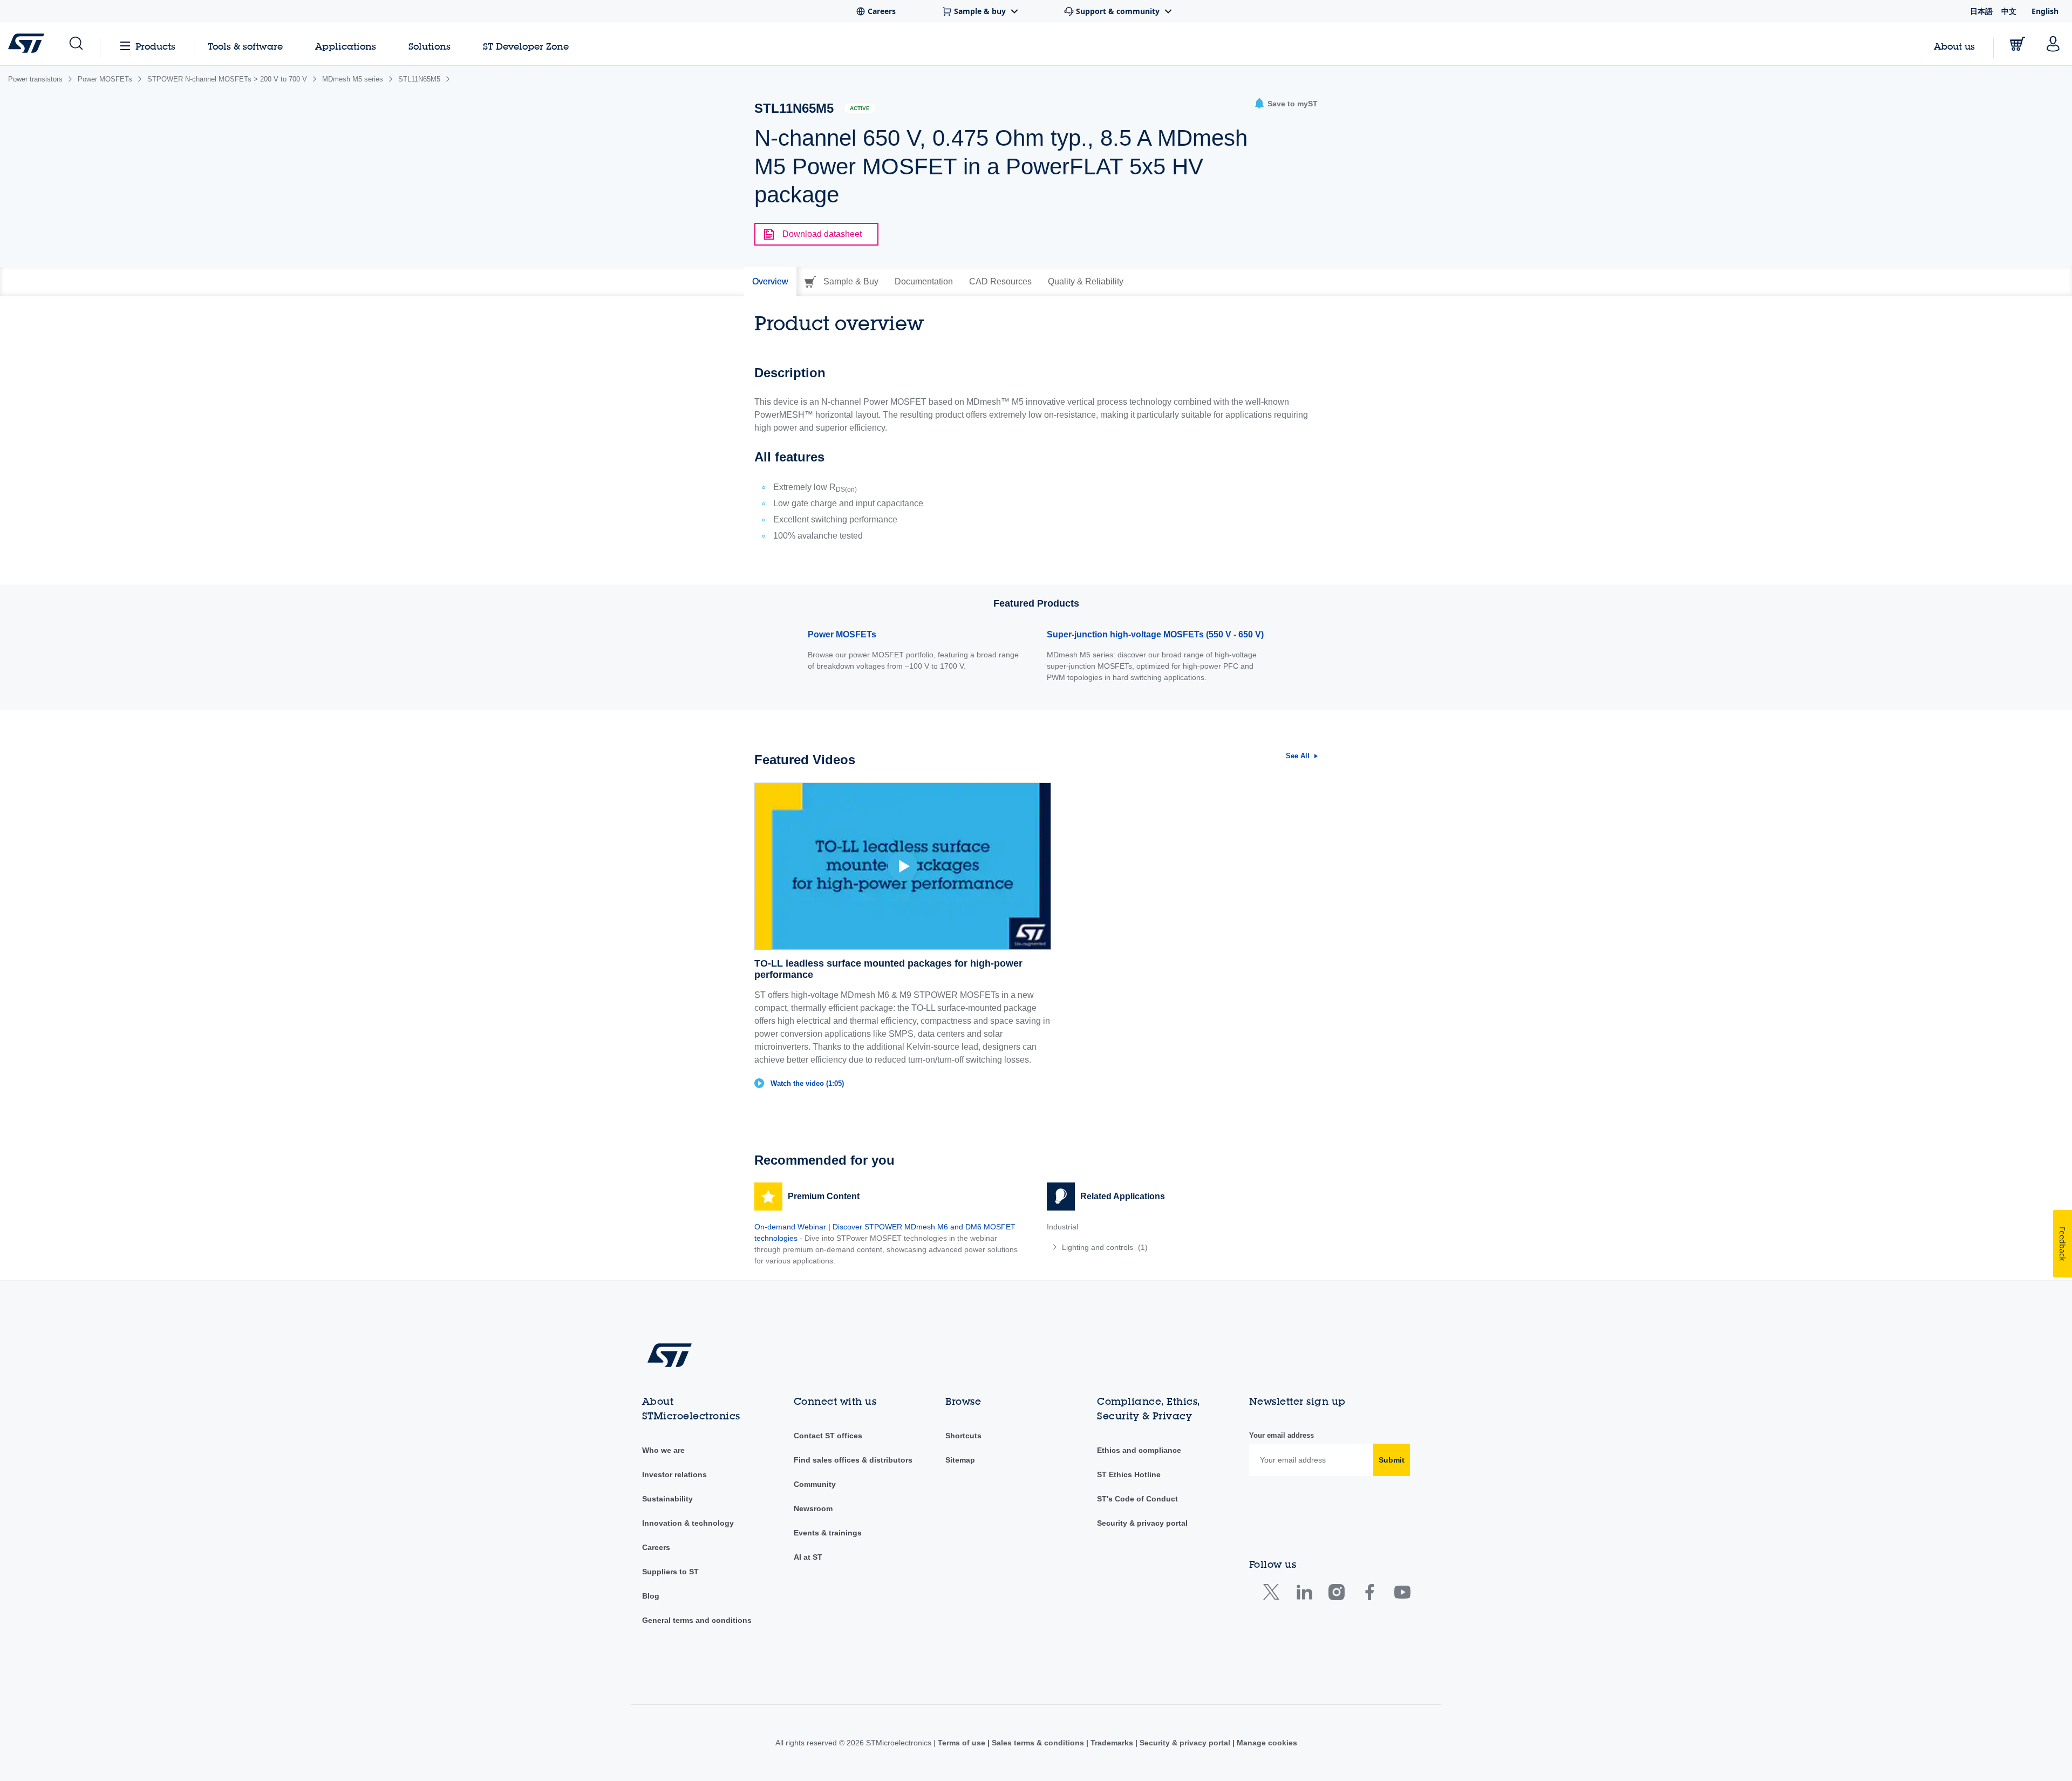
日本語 (1981, 11)
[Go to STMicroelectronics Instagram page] (1336, 1595)
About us (1954, 46)
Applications (346, 46)
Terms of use (963, 1743)
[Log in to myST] (2053, 44)
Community (815, 1484)
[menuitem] (1182, 1247)
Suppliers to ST (670, 1572)
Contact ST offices (828, 1436)
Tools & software (245, 46)
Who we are (663, 1450)
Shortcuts (963, 1436)
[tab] (770, 282)
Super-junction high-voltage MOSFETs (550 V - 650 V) (1155, 634)
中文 (2009, 11)
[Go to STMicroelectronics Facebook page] (1369, 1595)
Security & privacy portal (1142, 1523)
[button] (75, 44)
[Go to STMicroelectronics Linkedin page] (1304, 1595)
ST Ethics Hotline (1129, 1474)
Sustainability (667, 1499)
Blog (651, 1596)
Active (860, 108)
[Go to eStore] (2018, 44)
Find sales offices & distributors (853, 1460)
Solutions (430, 46)
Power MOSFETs (842, 634)
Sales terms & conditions (1038, 1743)
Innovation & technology (688, 1523)
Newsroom (813, 1508)
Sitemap (960, 1460)
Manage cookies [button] (1266, 1743)
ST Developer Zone (526, 46)
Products (155, 46)
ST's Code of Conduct (1137, 1499)
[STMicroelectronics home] (28, 43)
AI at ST (808, 1557)
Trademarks (1112, 1743)
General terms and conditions (697, 1620)
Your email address (1282, 1435)
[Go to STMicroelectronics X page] (1274, 1595)
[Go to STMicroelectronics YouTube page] (1402, 1595)
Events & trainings (828, 1533)
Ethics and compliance (1139, 1450)
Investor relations (674, 1474)
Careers (656, 1547)
